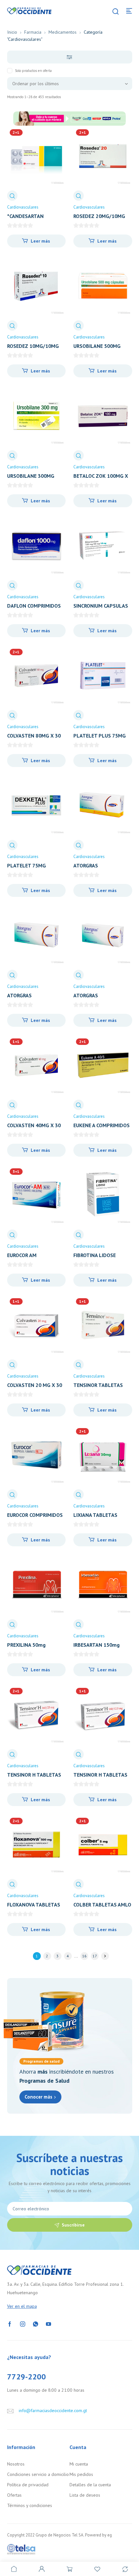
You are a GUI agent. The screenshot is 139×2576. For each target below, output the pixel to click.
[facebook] (10, 2323)
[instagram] (23, 2323)
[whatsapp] (36, 2323)
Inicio (12, 32)
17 (95, 1956)
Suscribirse (73, 2225)
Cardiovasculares (23, 207)
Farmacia (33, 32)
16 (84, 1956)
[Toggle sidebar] (70, 57)
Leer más (40, 241)
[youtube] (48, 2323)
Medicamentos (63, 32)
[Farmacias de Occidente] (29, 10)
